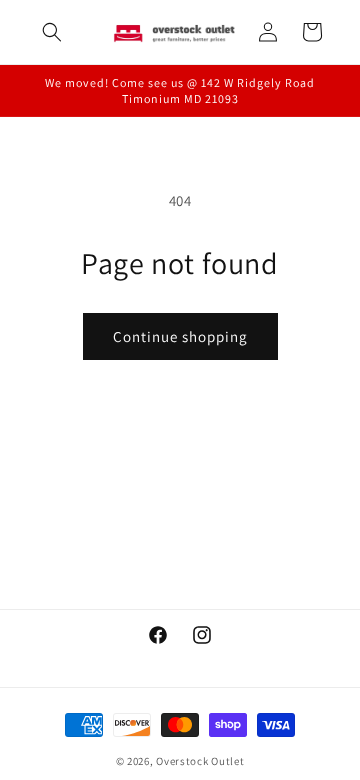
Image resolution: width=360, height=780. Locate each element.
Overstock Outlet (200, 761)
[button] (52, 32)
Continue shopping (180, 336)
